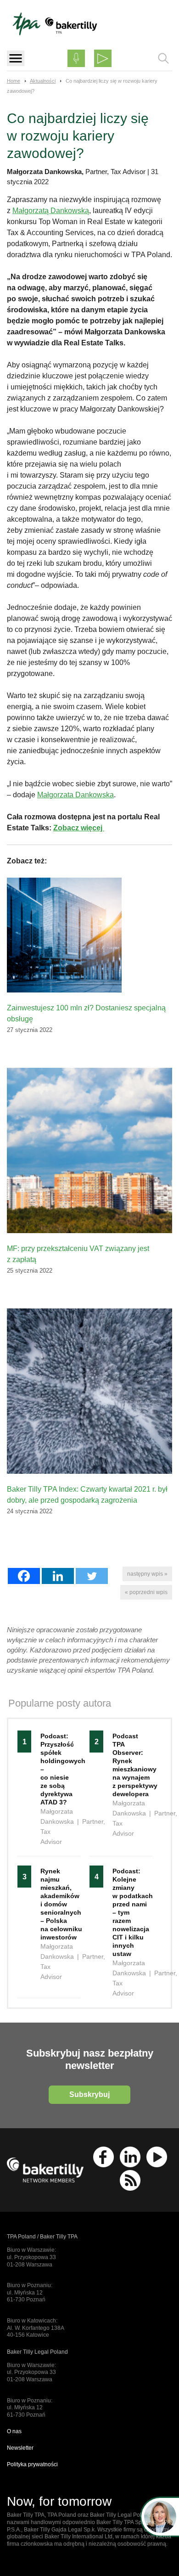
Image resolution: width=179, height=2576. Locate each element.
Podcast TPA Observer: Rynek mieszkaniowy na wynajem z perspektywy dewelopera (128, 1765)
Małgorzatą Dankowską (51, 211)
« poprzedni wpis (146, 1592)
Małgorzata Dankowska (76, 795)
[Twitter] (92, 1576)
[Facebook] (24, 1576)
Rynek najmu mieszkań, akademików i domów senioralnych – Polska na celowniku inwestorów (56, 1904)
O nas (14, 2431)
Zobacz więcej (79, 828)
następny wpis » (147, 1574)
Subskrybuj (89, 2094)
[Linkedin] (58, 1576)
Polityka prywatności (32, 2464)
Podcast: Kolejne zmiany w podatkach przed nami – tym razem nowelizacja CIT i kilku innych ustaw (128, 1912)
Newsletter (20, 2448)
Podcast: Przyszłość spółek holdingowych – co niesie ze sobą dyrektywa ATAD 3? (56, 1769)
